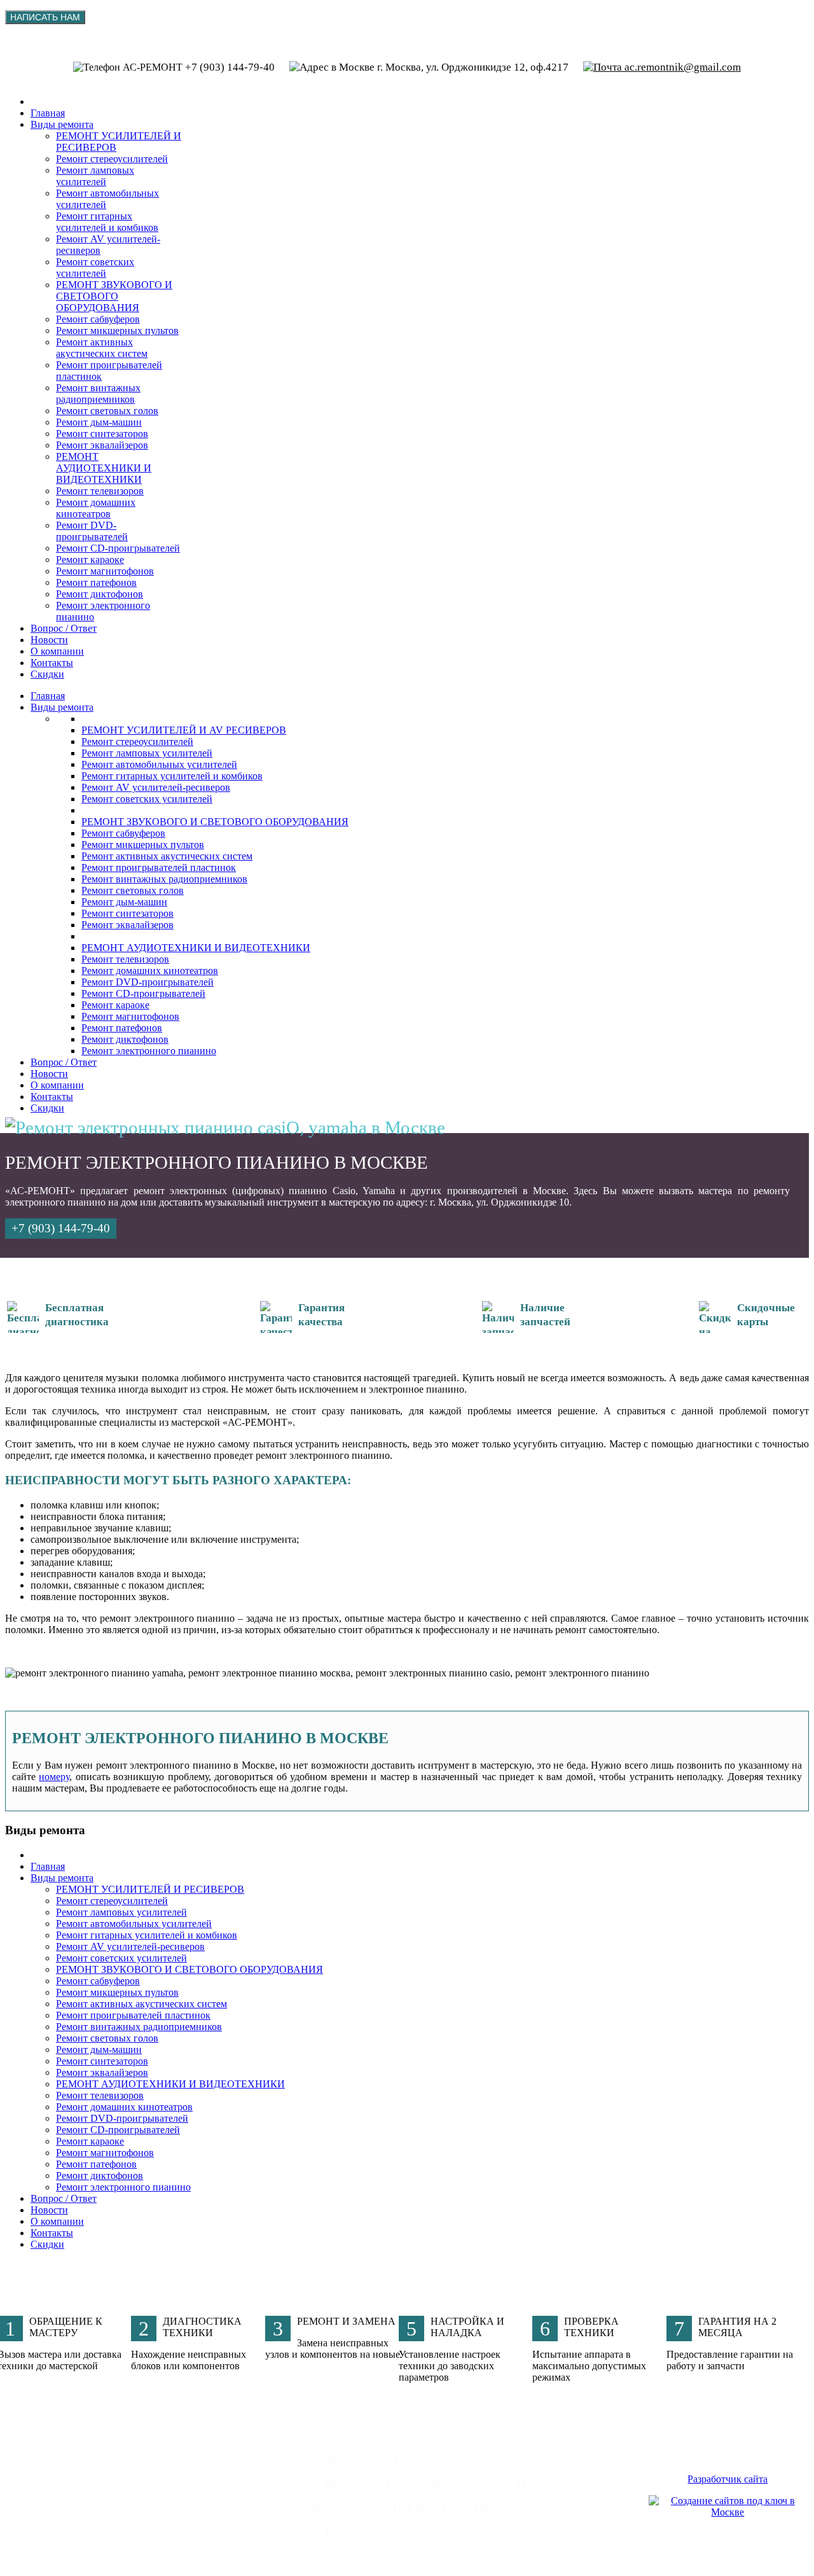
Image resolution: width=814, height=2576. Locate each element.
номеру (54, 1777)
